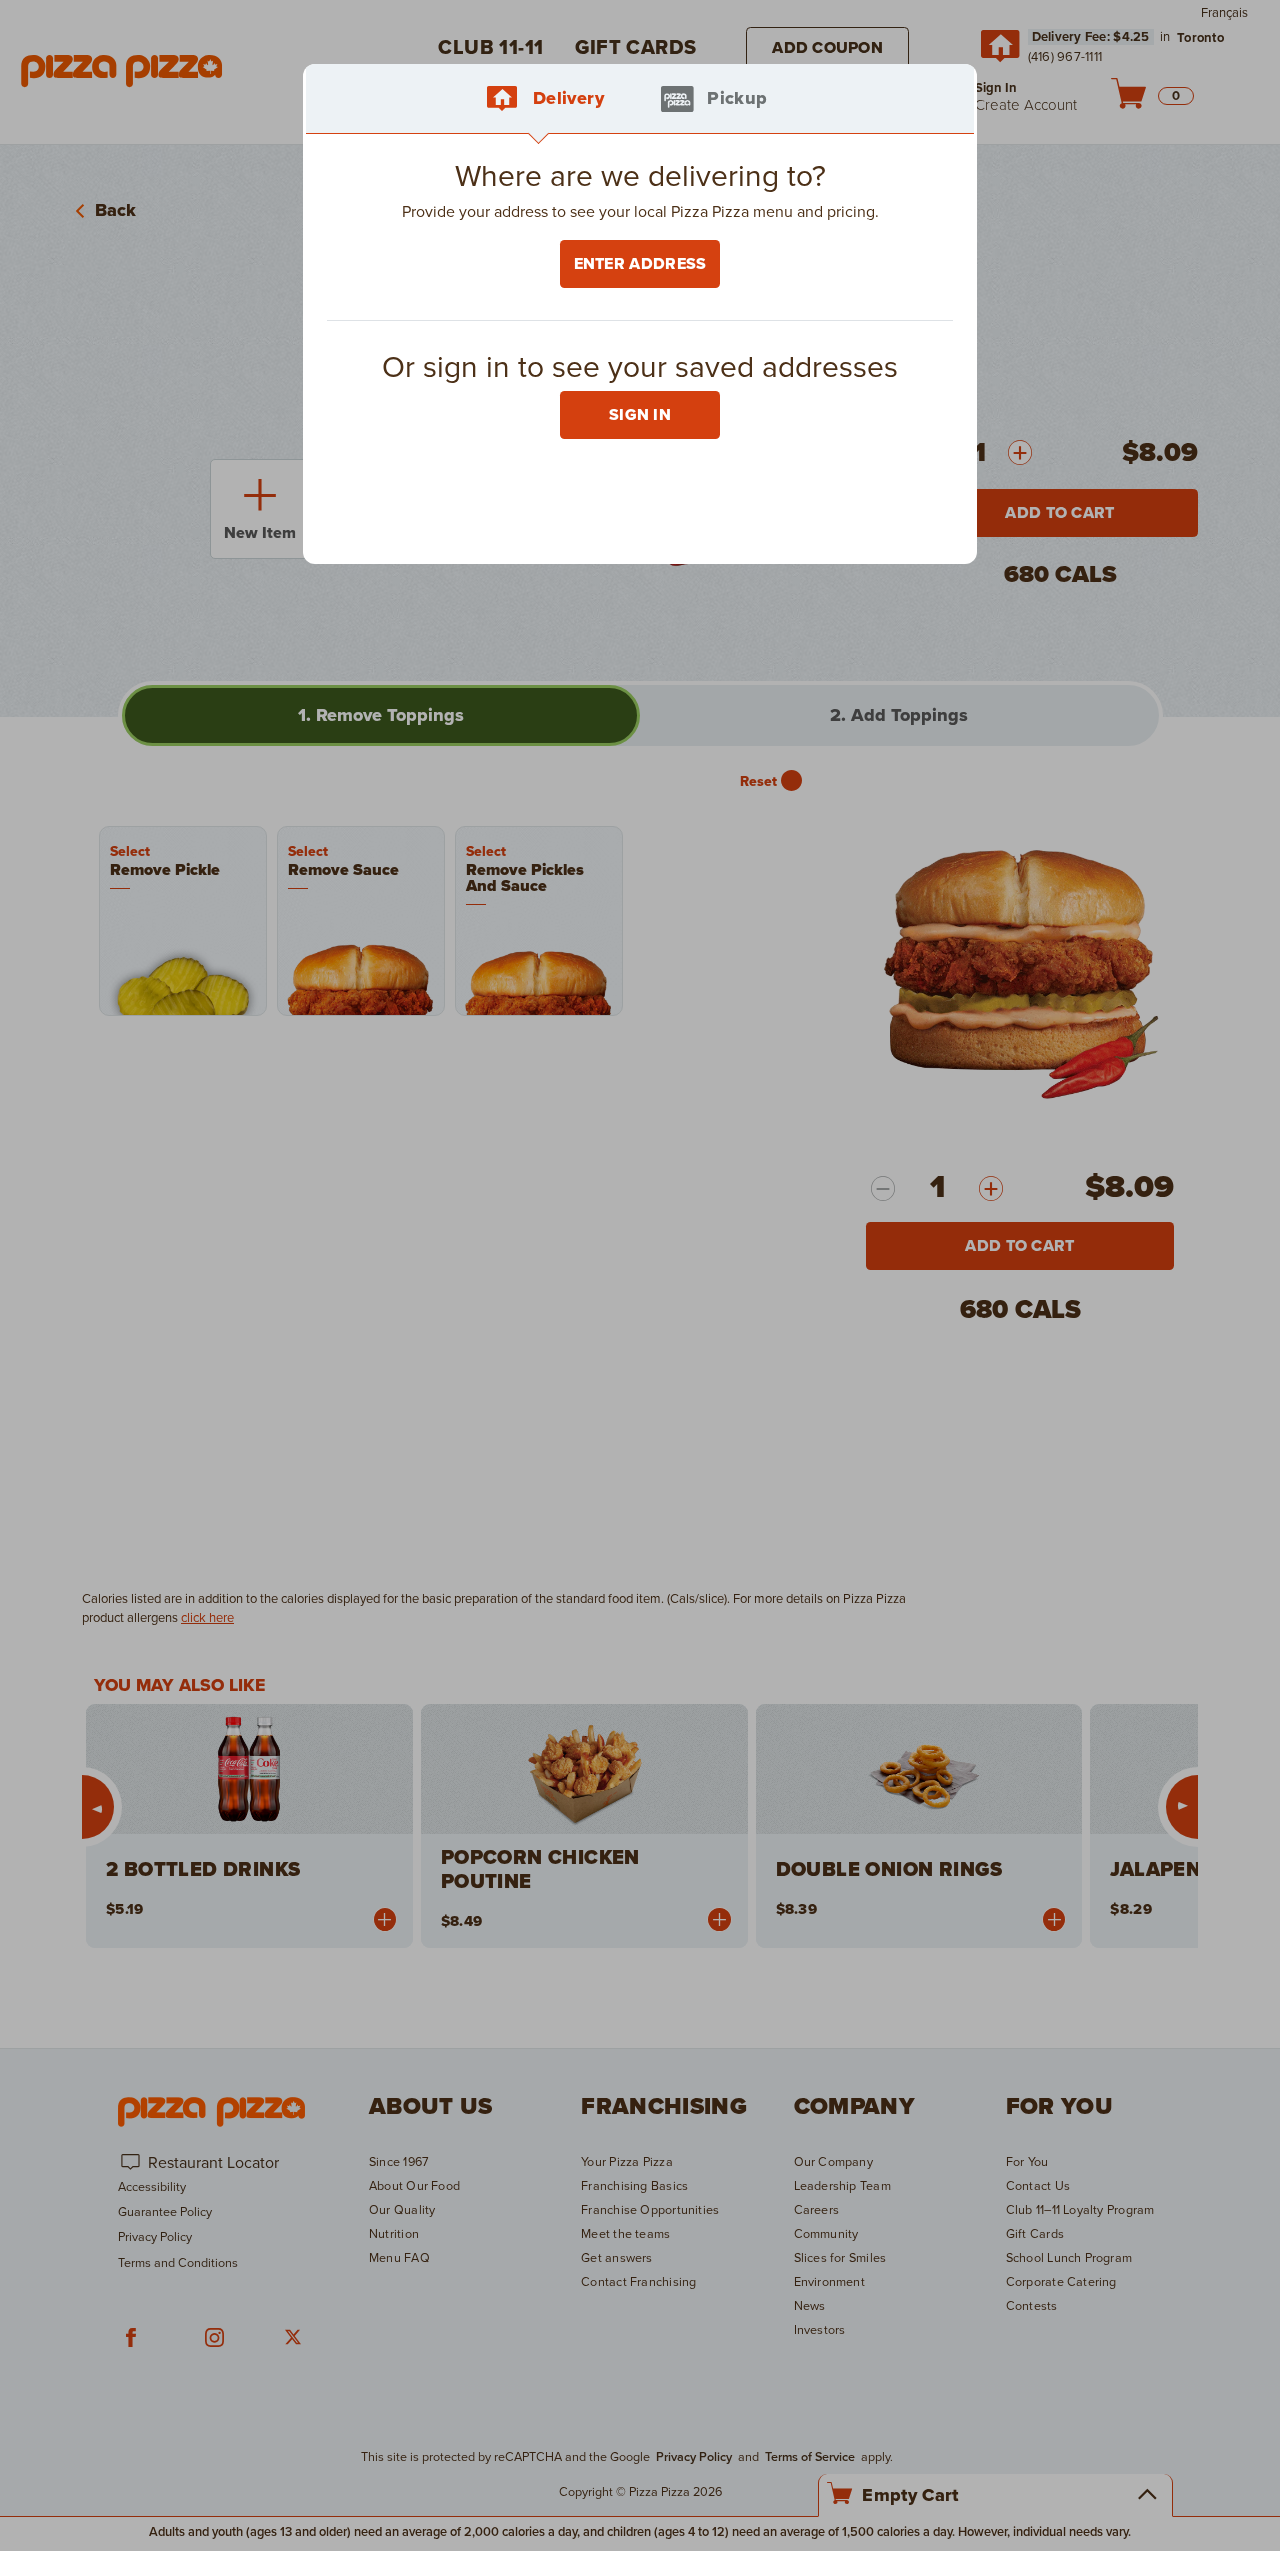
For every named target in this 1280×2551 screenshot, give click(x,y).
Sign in (640, 415)
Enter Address (640, 264)
